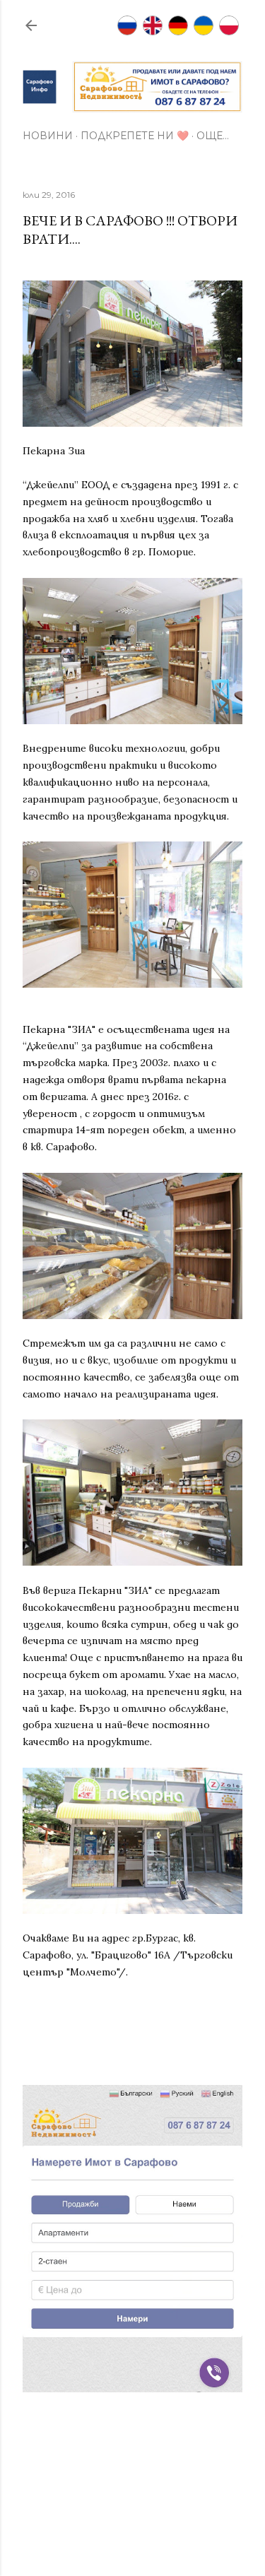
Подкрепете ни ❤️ (135, 136)
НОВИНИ (48, 136)
